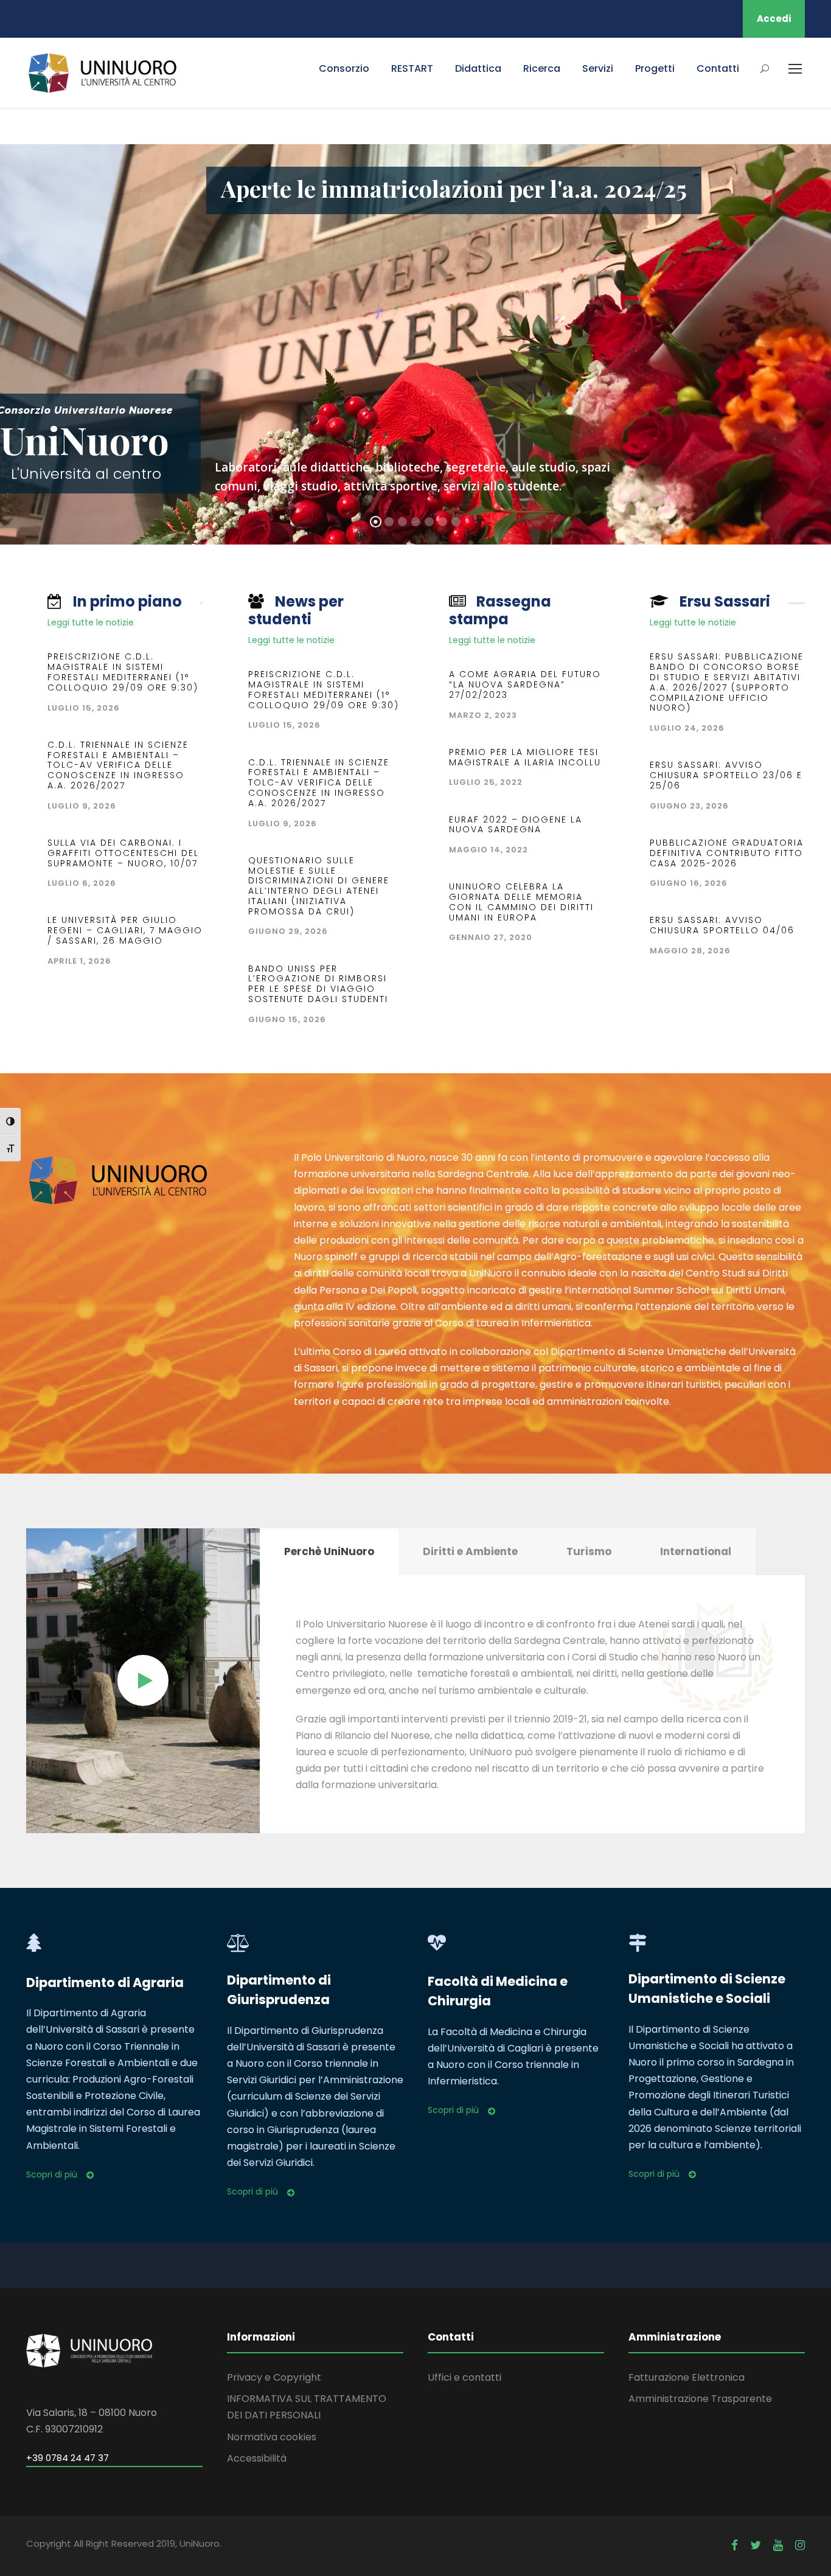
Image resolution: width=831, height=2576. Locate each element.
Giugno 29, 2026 (288, 931)
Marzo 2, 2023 (483, 715)
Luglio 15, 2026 (84, 708)
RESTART (412, 68)
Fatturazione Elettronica (687, 2377)
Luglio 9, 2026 (82, 806)
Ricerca (542, 68)
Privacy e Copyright (274, 2377)
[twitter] (756, 2545)
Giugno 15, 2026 (287, 1019)
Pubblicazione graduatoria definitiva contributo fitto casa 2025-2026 (727, 853)
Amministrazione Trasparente (700, 2399)
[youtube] (778, 2545)
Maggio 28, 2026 (690, 951)
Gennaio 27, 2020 (491, 937)
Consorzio (344, 68)
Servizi (598, 68)
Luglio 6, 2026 (82, 883)
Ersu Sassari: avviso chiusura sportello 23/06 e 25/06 (726, 775)
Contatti (718, 68)
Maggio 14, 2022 (489, 850)
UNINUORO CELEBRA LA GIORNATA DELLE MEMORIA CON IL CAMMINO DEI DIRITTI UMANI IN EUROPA (521, 902)
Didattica (478, 68)
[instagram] (800, 2545)
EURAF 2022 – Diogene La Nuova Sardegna (516, 825)
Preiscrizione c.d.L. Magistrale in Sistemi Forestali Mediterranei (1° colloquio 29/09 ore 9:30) (123, 672)
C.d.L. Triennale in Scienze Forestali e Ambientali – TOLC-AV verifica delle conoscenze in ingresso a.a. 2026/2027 (118, 765)
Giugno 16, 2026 (689, 883)
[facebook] (735, 2545)
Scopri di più (52, 2174)
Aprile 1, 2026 (79, 961)
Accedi (774, 19)
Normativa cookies (272, 2437)
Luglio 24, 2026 (687, 728)
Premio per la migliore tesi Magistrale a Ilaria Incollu (525, 757)
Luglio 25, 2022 (486, 782)
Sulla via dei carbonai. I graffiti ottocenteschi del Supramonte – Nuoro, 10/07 (123, 853)
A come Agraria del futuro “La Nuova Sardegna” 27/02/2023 (525, 684)
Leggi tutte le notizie (91, 622)
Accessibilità (257, 2458)
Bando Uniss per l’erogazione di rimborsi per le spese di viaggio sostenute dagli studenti (318, 984)
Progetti (655, 68)
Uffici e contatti (464, 2377)
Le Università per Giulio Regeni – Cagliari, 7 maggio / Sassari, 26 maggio (125, 930)
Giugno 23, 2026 (689, 806)
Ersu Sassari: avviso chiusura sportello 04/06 (722, 925)
